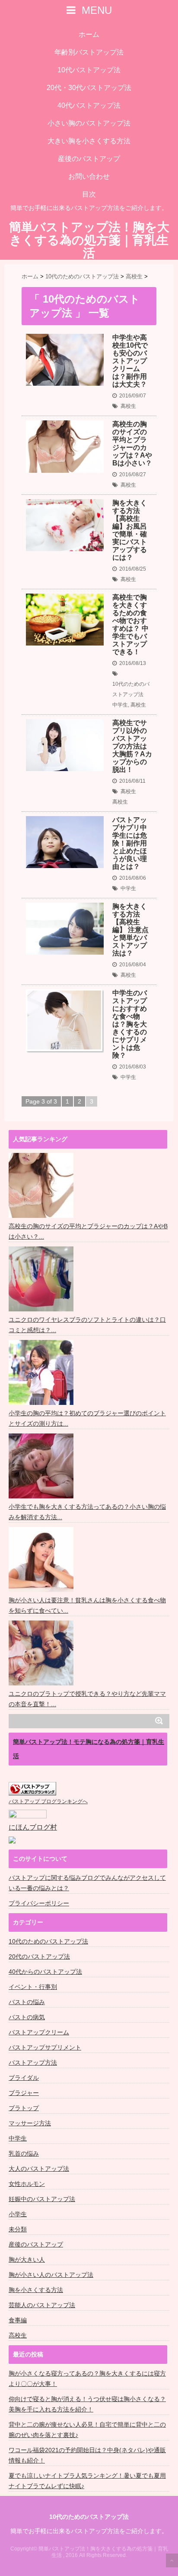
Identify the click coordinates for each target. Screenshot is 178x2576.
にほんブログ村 (33, 1827)
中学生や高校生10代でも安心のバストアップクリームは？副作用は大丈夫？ (130, 361)
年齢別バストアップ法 (89, 52)
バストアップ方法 (33, 2063)
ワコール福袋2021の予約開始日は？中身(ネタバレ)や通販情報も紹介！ (87, 2455)
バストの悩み (27, 2002)
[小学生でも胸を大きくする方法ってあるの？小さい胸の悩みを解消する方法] (42, 1466)
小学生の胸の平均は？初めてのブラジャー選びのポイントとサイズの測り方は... (87, 1418)
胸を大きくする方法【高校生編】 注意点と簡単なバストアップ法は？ (130, 930)
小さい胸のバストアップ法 (89, 123)
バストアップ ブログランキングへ (48, 1801)
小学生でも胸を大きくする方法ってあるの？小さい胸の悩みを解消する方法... (87, 1512)
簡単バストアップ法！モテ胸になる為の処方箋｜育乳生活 (89, 1749)
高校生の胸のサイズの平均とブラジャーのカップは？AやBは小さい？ (132, 444)
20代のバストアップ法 (39, 1956)
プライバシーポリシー (39, 1903)
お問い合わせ (89, 176)
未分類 (18, 2229)
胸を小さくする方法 (36, 2290)
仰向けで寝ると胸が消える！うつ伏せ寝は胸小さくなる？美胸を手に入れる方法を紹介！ (87, 2404)
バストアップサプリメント (45, 2047)
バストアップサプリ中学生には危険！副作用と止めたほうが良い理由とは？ (130, 843)
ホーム (89, 34)
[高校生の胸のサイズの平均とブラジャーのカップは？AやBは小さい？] (42, 1185)
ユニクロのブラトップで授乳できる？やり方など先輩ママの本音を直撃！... (87, 1699)
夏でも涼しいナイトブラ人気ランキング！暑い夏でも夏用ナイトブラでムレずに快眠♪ (87, 2481)
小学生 (18, 2214)
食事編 (18, 2320)
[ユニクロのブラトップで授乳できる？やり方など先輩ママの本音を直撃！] (42, 1653)
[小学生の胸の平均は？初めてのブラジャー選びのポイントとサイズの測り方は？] (42, 1372)
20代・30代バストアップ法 (89, 88)
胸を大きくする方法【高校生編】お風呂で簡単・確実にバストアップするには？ (130, 530)
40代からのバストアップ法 (45, 1972)
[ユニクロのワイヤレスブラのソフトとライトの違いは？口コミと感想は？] (42, 1279)
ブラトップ (24, 2108)
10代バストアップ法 (89, 70)
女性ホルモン (27, 2184)
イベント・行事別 (33, 1987)
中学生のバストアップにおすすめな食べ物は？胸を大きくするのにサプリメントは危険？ (130, 1024)
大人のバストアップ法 (39, 2169)
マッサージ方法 (30, 2123)
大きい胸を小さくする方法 (89, 141)
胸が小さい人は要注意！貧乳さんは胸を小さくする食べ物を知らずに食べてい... (87, 1605)
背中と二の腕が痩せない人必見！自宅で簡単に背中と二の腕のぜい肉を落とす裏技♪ (87, 2430)
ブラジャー (24, 2093)
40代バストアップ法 (89, 105)
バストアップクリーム (39, 2032)
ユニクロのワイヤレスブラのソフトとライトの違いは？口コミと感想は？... (87, 1325)
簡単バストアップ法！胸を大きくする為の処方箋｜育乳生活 (89, 240)
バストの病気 (27, 2017)
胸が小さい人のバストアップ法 (51, 2275)
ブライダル (24, 2078)
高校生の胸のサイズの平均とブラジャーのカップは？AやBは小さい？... (88, 1231)
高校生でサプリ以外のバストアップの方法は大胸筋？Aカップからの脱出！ (132, 746)
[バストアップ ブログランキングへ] (32, 1789)
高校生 (128, 406)
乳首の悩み (24, 2153)
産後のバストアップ (89, 159)
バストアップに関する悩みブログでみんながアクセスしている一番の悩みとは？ (87, 1883)
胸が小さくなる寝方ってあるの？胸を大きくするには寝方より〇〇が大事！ (87, 2379)
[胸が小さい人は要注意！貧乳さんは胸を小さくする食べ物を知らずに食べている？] (42, 1559)
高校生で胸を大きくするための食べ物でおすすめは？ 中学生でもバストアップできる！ (130, 625)
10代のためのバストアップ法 (131, 689)
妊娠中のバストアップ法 (42, 2199)
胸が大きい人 (27, 2260)
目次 (89, 194)
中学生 (120, 705)
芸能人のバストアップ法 (42, 2305)
